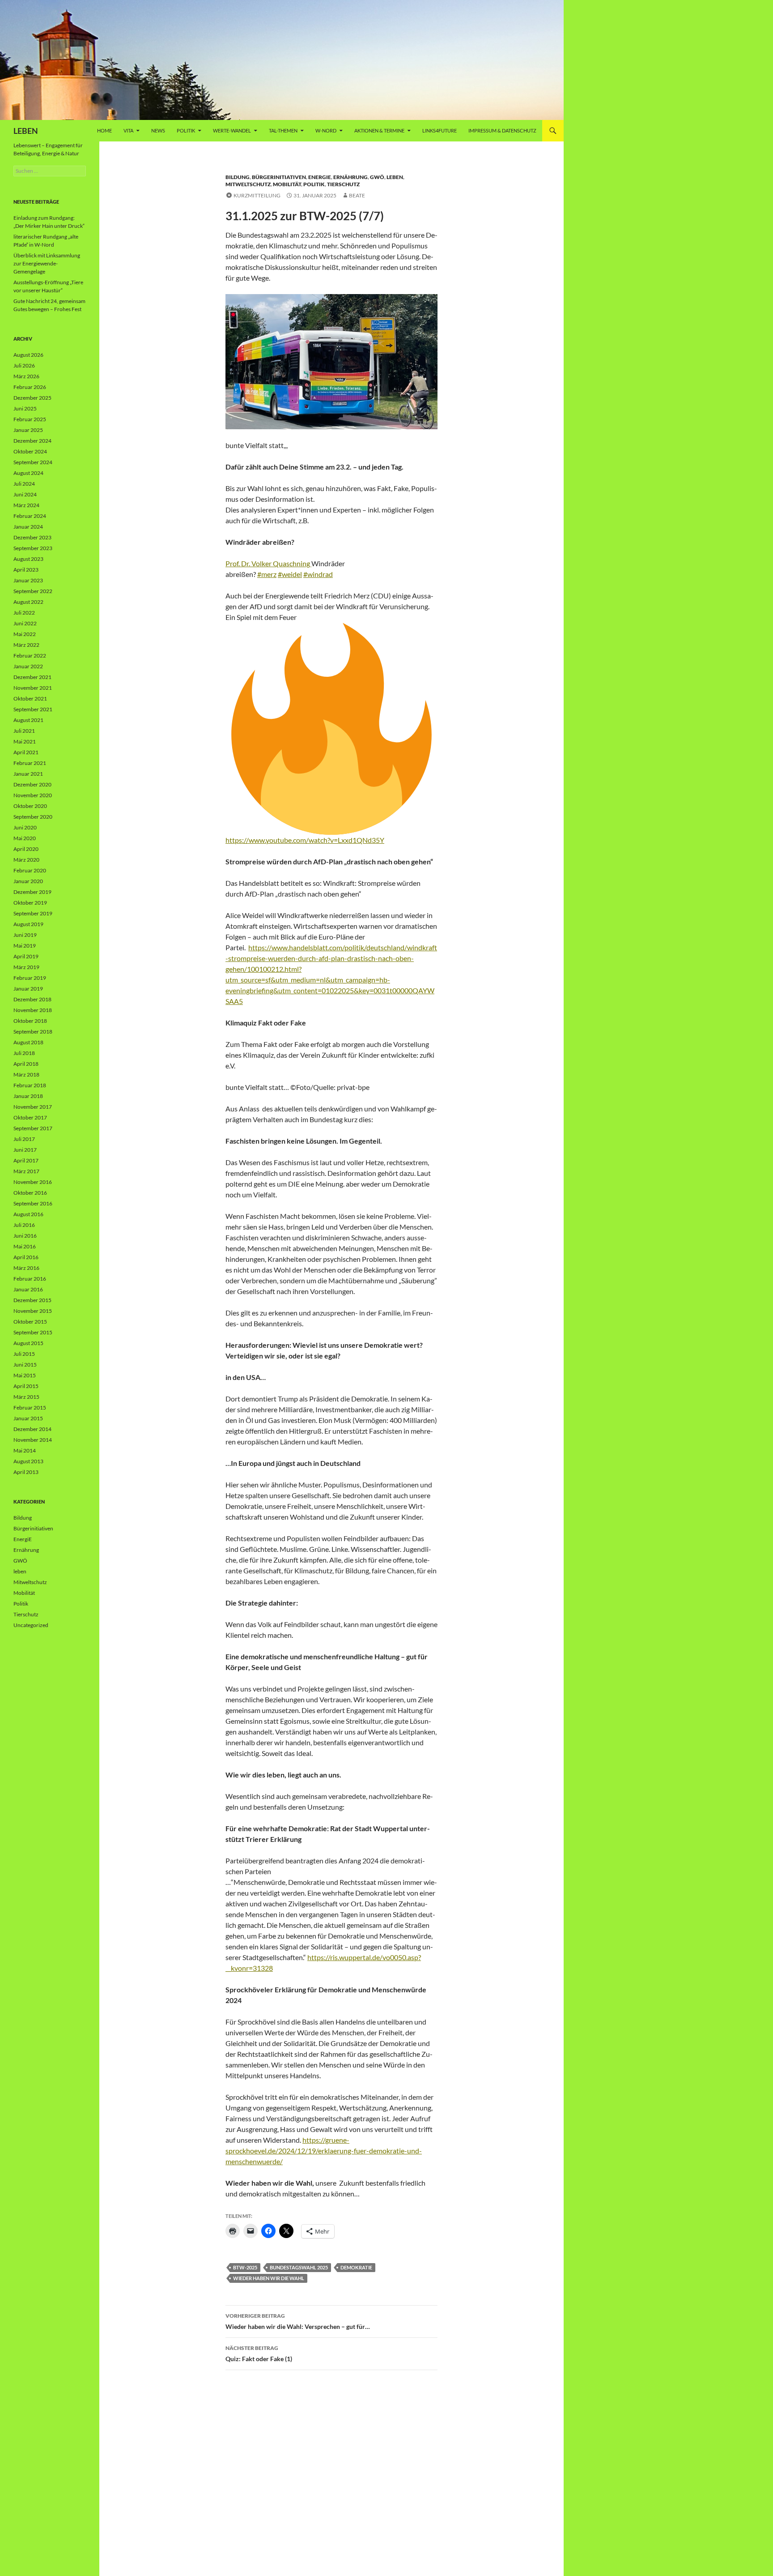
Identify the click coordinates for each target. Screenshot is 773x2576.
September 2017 (33, 1128)
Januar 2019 (28, 989)
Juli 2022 (24, 613)
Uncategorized (31, 1625)
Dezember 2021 (32, 677)
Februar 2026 (30, 387)
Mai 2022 (25, 634)
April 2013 (26, 1472)
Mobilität (287, 184)
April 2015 (26, 1386)
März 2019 (26, 967)
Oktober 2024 (30, 451)
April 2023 (26, 570)
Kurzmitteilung (257, 195)
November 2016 (33, 1182)
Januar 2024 (28, 527)
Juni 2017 (25, 1150)
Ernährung (350, 177)
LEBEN (26, 131)
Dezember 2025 (32, 398)
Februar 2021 (30, 763)
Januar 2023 (28, 580)
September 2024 (33, 462)
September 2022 (33, 591)
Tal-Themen (283, 130)
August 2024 (28, 473)
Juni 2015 (25, 1365)
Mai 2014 (25, 1450)
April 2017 (26, 1160)
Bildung (238, 177)
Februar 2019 (30, 978)
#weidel (290, 574)
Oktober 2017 (30, 1117)
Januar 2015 (28, 1418)
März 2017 (26, 1171)
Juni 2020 (25, 827)
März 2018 (26, 1074)
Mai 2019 (25, 946)
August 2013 (28, 1461)
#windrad (318, 574)
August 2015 (28, 1343)
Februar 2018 (30, 1085)
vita (128, 130)
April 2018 (26, 1064)
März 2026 (26, 376)
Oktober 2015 (30, 1322)
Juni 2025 (25, 408)
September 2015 (33, 1332)
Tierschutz (343, 184)
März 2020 (26, 860)
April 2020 (26, 849)
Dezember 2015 (32, 1300)
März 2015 (26, 1397)
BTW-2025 (245, 2267)
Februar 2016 (30, 1279)
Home (104, 130)
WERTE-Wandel (232, 130)
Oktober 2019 (30, 903)
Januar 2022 (28, 666)
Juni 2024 (25, 494)
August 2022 (28, 602)
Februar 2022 (30, 656)
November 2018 (33, 1010)
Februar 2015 (30, 1408)
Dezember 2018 (32, 999)
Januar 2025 (28, 430)
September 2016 (33, 1203)
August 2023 (28, 559)
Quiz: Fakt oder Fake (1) (259, 2354)
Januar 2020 (28, 881)
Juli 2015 (24, 1354)
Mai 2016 (25, 1246)
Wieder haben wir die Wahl (269, 2278)
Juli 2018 (24, 1053)
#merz (267, 574)
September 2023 (33, 548)
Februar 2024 (30, 516)
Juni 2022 (25, 623)
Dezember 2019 (32, 892)
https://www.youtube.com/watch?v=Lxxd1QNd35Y (305, 840)
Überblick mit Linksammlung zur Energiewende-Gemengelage (47, 263)
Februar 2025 (30, 419)
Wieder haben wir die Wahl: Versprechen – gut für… (298, 2321)
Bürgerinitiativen (279, 177)
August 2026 (28, 355)
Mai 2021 (25, 741)
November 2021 (33, 688)
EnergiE (320, 177)
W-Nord (326, 130)
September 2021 (33, 709)
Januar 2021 (28, 774)
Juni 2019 (25, 935)
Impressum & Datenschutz (502, 130)
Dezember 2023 (32, 537)
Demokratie (356, 2267)
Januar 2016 (28, 1289)
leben (395, 177)
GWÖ (377, 177)
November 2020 (33, 795)
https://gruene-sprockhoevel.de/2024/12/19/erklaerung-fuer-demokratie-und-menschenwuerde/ (324, 2151)
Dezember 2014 (32, 1429)
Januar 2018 (28, 1096)
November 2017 (33, 1107)
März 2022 (26, 645)
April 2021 (26, 752)
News (158, 130)
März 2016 (26, 1268)
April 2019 (26, 956)
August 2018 (28, 1042)
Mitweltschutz (248, 184)
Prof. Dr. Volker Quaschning (268, 563)
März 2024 (26, 505)
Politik (186, 130)
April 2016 (26, 1257)
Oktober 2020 (30, 806)
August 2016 (28, 1214)
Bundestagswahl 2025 (299, 2267)
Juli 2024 (24, 484)
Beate (357, 195)
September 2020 (33, 817)
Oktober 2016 (30, 1193)
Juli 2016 (24, 1225)
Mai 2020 (25, 838)
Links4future (440, 130)
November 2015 (33, 1311)
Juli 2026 (24, 365)
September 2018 (33, 1032)
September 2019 (33, 913)
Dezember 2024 (32, 441)
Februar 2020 (30, 870)
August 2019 (28, 924)
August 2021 (28, 720)
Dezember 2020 (32, 784)
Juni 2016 (25, 1236)
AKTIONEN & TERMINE (379, 130)
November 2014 (33, 1440)
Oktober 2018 (30, 1021)
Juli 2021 (24, 731)
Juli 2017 (24, 1139)
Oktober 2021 (30, 698)
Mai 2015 (25, 1375)
